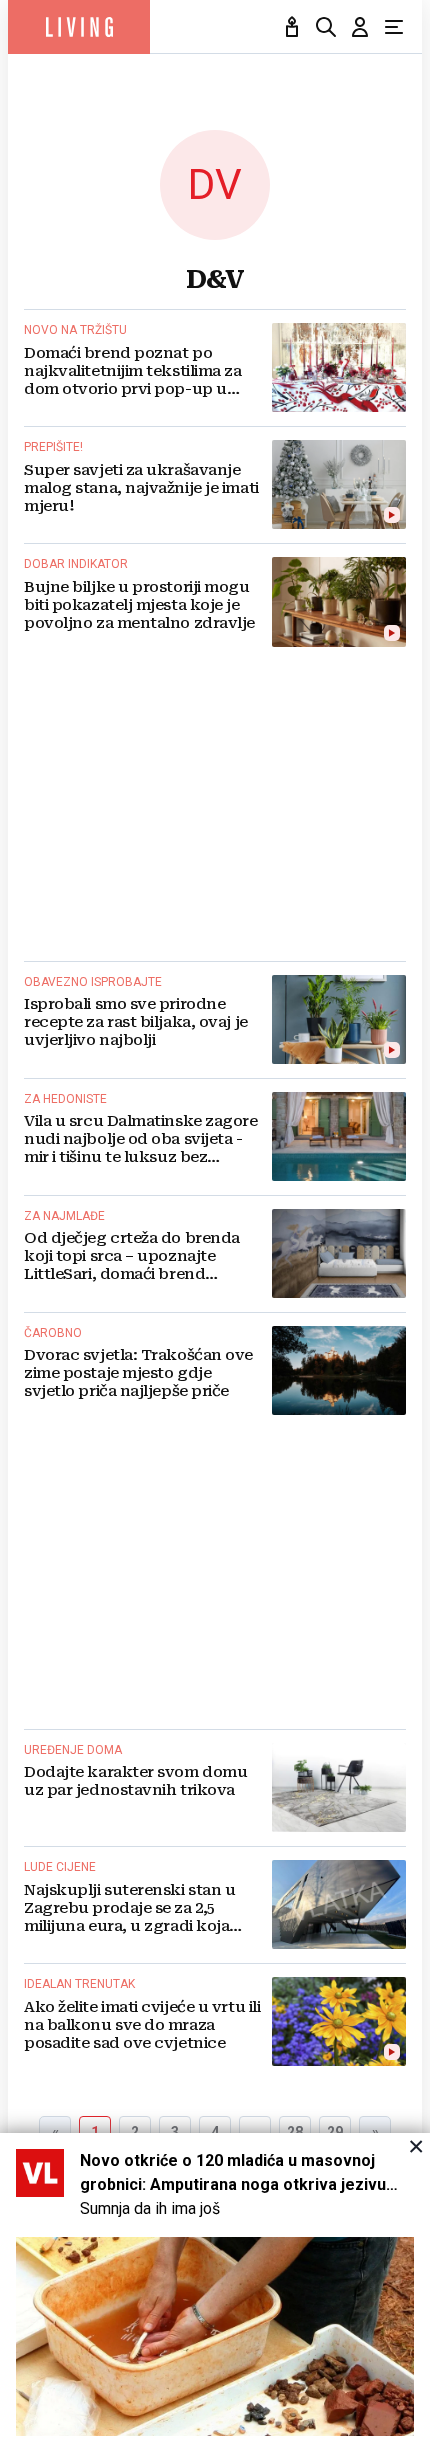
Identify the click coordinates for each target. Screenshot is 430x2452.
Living (79, 27)
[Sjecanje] (292, 27)
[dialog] (215, 2292)
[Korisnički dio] (360, 27)
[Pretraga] (326, 27)
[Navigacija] (394, 27)
